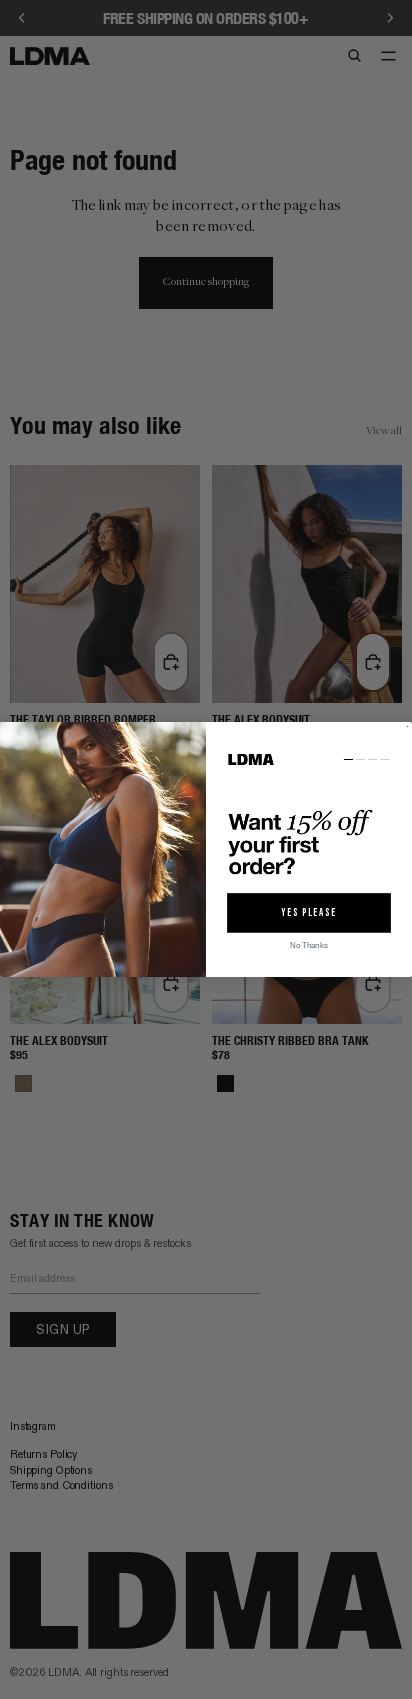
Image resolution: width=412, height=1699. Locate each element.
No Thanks (309, 945)
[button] (309, 817)
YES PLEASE (308, 913)
